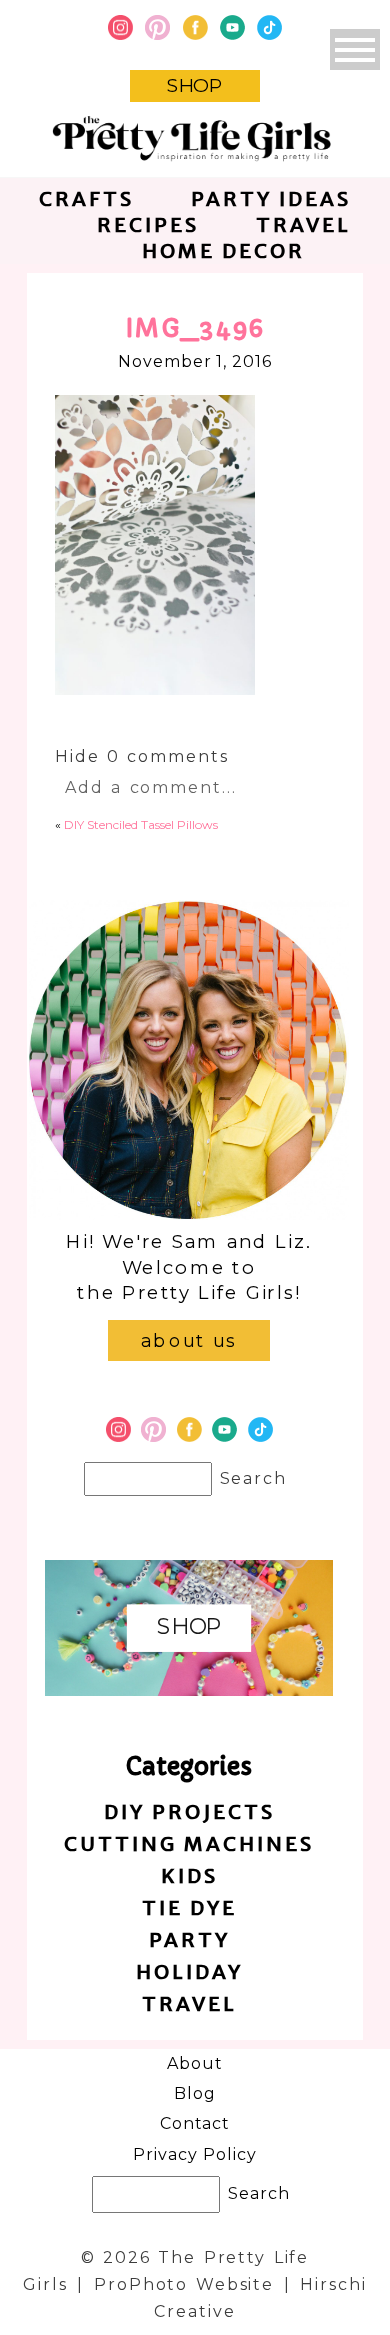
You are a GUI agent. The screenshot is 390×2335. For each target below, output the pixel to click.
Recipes (148, 224)
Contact (195, 2123)
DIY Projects (189, 1811)
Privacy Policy (194, 2154)
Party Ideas (271, 198)
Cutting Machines (189, 1843)
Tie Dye (189, 1907)
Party (189, 1939)
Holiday (189, 1971)
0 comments (142, 756)
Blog (195, 2093)
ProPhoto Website (184, 2284)
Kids (189, 1875)
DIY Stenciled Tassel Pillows (141, 824)
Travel (303, 224)
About (195, 2063)
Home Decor (223, 250)
